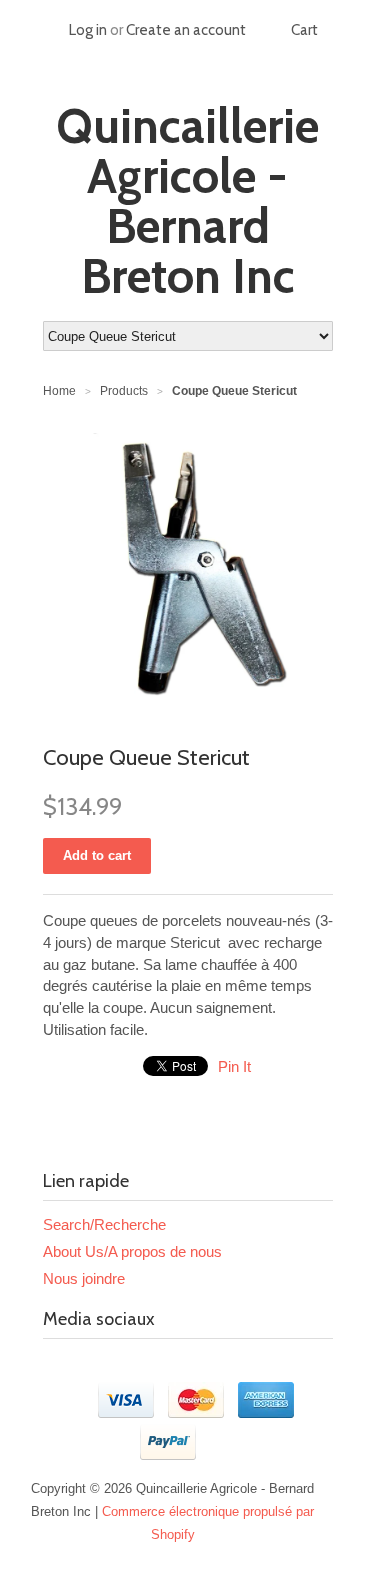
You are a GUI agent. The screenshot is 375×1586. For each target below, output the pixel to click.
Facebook (59, 1368)
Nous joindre (84, 1278)
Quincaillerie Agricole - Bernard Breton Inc (187, 201)
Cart (304, 30)
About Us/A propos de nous (132, 1251)
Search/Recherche (104, 1224)
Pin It (234, 1066)
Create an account (186, 30)
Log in (88, 30)
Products (124, 391)
